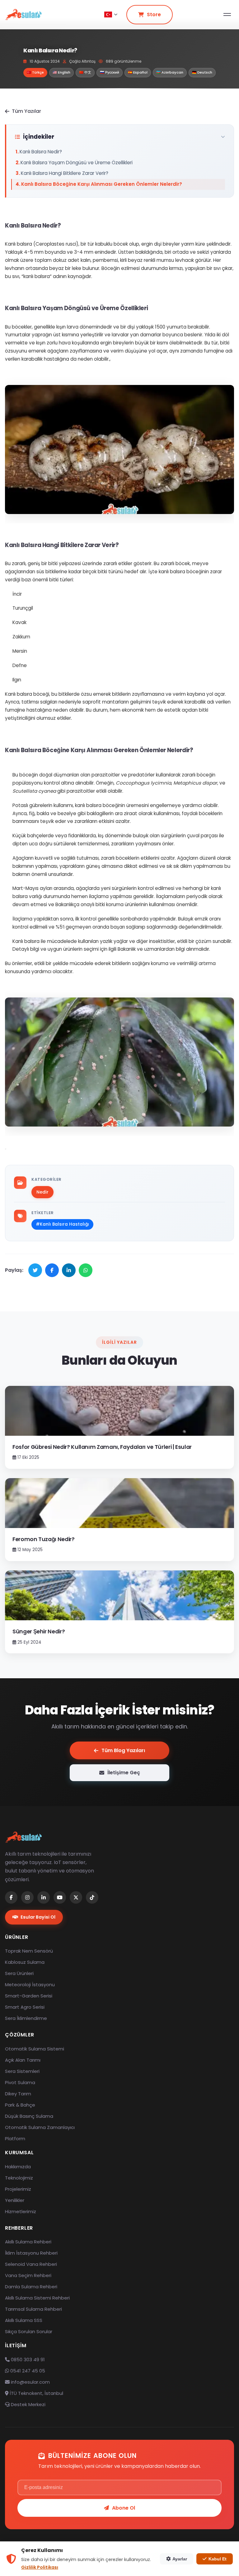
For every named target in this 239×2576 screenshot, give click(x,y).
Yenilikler (15, 2200)
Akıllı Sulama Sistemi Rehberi (37, 2298)
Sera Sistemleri (22, 2071)
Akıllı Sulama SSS (24, 2320)
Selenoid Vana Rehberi (31, 2264)
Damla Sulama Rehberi (31, 2287)
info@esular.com (30, 2382)
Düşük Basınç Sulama (29, 2116)
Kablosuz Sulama (25, 1962)
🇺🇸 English (61, 72)
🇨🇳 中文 (85, 72)
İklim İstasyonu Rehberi (31, 2253)
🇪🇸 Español (138, 72)
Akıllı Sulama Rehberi (28, 2242)
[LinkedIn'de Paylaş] (69, 1270)
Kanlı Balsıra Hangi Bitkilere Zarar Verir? (65, 173)
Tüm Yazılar (26, 111)
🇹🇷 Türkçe (35, 72)
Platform (15, 2139)
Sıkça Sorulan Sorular (29, 2331)
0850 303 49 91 (27, 2360)
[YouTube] (60, 1897)
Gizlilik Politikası (40, 2567)
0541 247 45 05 (27, 2371)
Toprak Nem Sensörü (29, 1951)
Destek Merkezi (28, 2404)
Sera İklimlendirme (26, 2018)
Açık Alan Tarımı (23, 2060)
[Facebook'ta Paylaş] (52, 1270)
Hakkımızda (18, 2167)
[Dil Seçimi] (111, 15)
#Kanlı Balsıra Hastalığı (62, 1224)
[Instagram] (27, 1897)
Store (154, 14)
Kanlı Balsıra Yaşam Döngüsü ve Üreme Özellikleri (77, 163)
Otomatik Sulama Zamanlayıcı (40, 2127)
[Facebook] (11, 1897)
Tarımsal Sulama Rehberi (33, 2309)
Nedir (42, 1192)
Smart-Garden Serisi (29, 1996)
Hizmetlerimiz (21, 2211)
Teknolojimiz (19, 2178)
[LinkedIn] (44, 1897)
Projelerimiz (18, 2189)
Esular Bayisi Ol (38, 1917)
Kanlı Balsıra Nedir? (41, 152)
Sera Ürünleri (19, 1973)
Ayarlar (180, 2559)
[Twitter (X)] (76, 1897)
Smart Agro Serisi (25, 2007)
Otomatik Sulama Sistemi (35, 2049)
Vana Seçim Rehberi (28, 2275)
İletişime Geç (124, 1773)
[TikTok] (92, 1897)
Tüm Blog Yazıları (123, 1750)
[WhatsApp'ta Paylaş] (86, 1270)
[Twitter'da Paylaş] (35, 1270)
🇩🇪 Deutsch (202, 72)
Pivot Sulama (20, 2082)
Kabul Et (218, 2559)
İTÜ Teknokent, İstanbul (36, 2393)
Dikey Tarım (18, 2094)
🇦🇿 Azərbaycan (170, 72)
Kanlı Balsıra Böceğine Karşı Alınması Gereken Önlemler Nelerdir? (102, 184)
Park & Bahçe (20, 2105)
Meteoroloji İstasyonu (30, 1985)
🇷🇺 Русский (110, 72)
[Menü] (227, 14)
